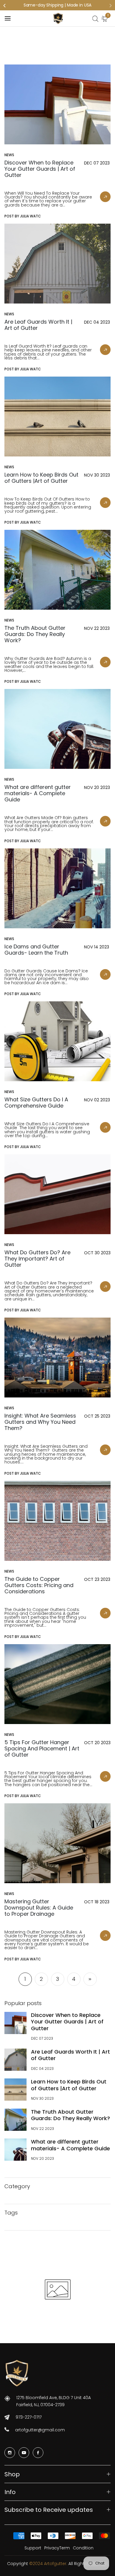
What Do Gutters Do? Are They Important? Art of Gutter (37, 1259)
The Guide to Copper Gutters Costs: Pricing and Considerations (39, 1585)
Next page (90, 1979)
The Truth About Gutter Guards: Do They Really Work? (70, 2115)
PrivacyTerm (57, 2548)
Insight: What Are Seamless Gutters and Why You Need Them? (40, 1422)
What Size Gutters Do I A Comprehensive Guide (36, 1103)
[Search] (95, 19)
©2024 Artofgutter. (49, 2564)
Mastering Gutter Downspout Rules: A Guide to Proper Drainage (39, 1908)
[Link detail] (10, 2453)
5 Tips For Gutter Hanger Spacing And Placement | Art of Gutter (42, 1748)
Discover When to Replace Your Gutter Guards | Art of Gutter (67, 2022)
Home (43, 50)
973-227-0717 (29, 2417)
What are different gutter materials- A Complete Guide (70, 2145)
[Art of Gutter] (58, 18)
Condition (83, 2548)
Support (33, 2548)
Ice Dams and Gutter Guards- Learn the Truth (36, 950)
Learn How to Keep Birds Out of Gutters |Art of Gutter (69, 2085)
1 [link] (25, 1979)
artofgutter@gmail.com (40, 2430)
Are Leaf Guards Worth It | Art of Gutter (70, 2055)
